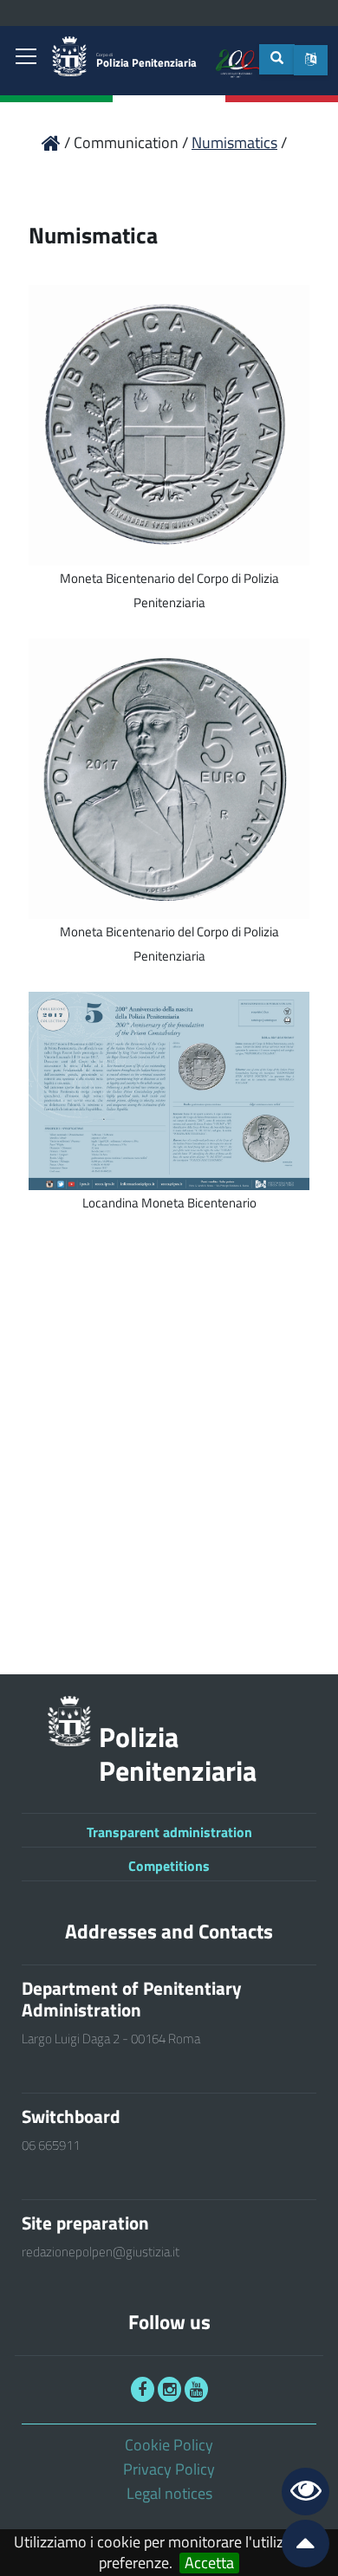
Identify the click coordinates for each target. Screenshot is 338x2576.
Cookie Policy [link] (169, 2445)
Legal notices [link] (169, 2493)
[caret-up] (298, 2547)
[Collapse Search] (277, 59)
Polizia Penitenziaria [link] (146, 61)
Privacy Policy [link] (169, 2469)
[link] (26, 58)
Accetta (209, 2563)
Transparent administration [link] (169, 1832)
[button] (311, 60)
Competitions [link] (169, 1866)
